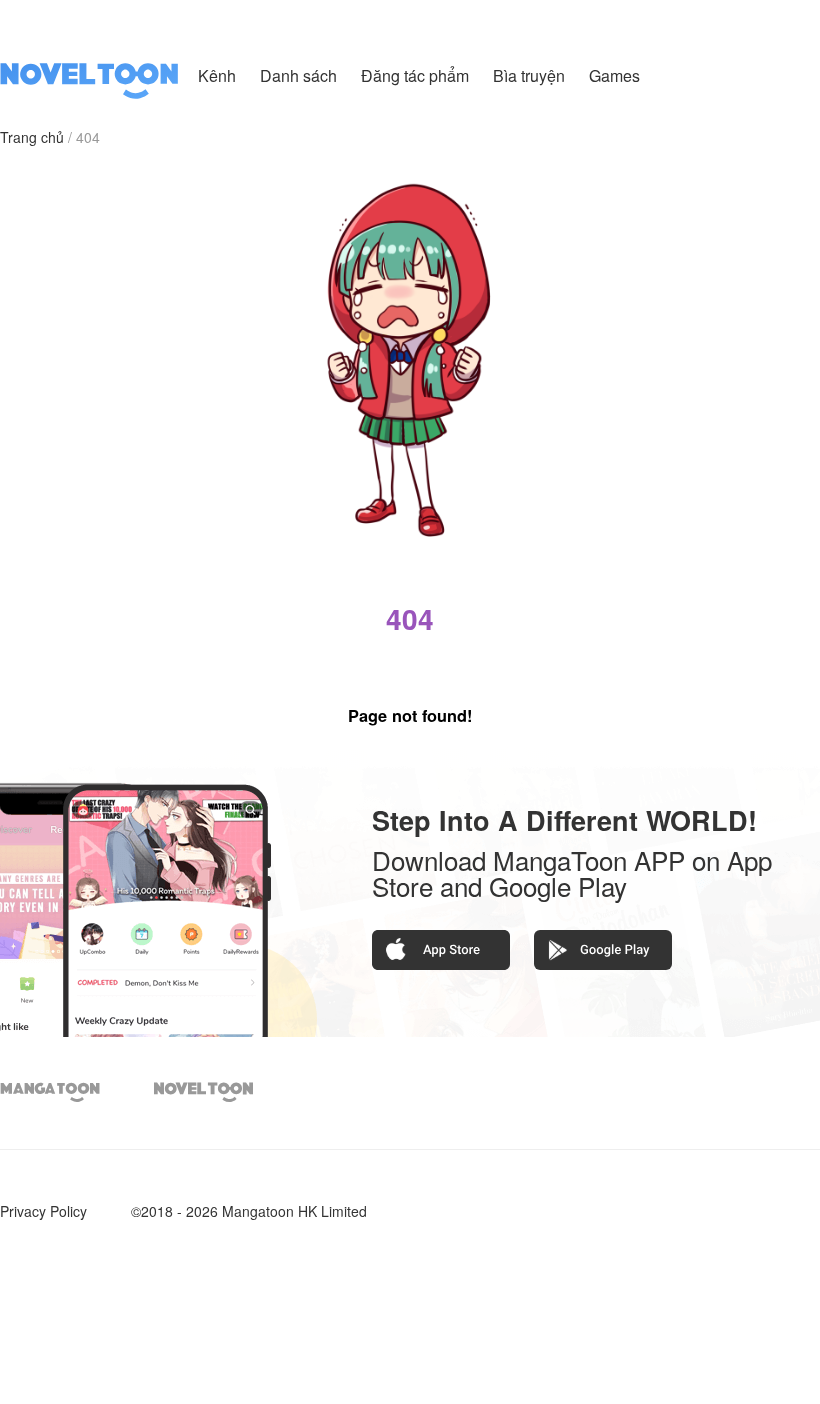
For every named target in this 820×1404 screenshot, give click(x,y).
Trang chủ (32, 137)
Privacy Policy (43, 1211)
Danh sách (298, 75)
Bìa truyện (531, 75)
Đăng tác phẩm (417, 75)
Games (614, 75)
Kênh (217, 75)
